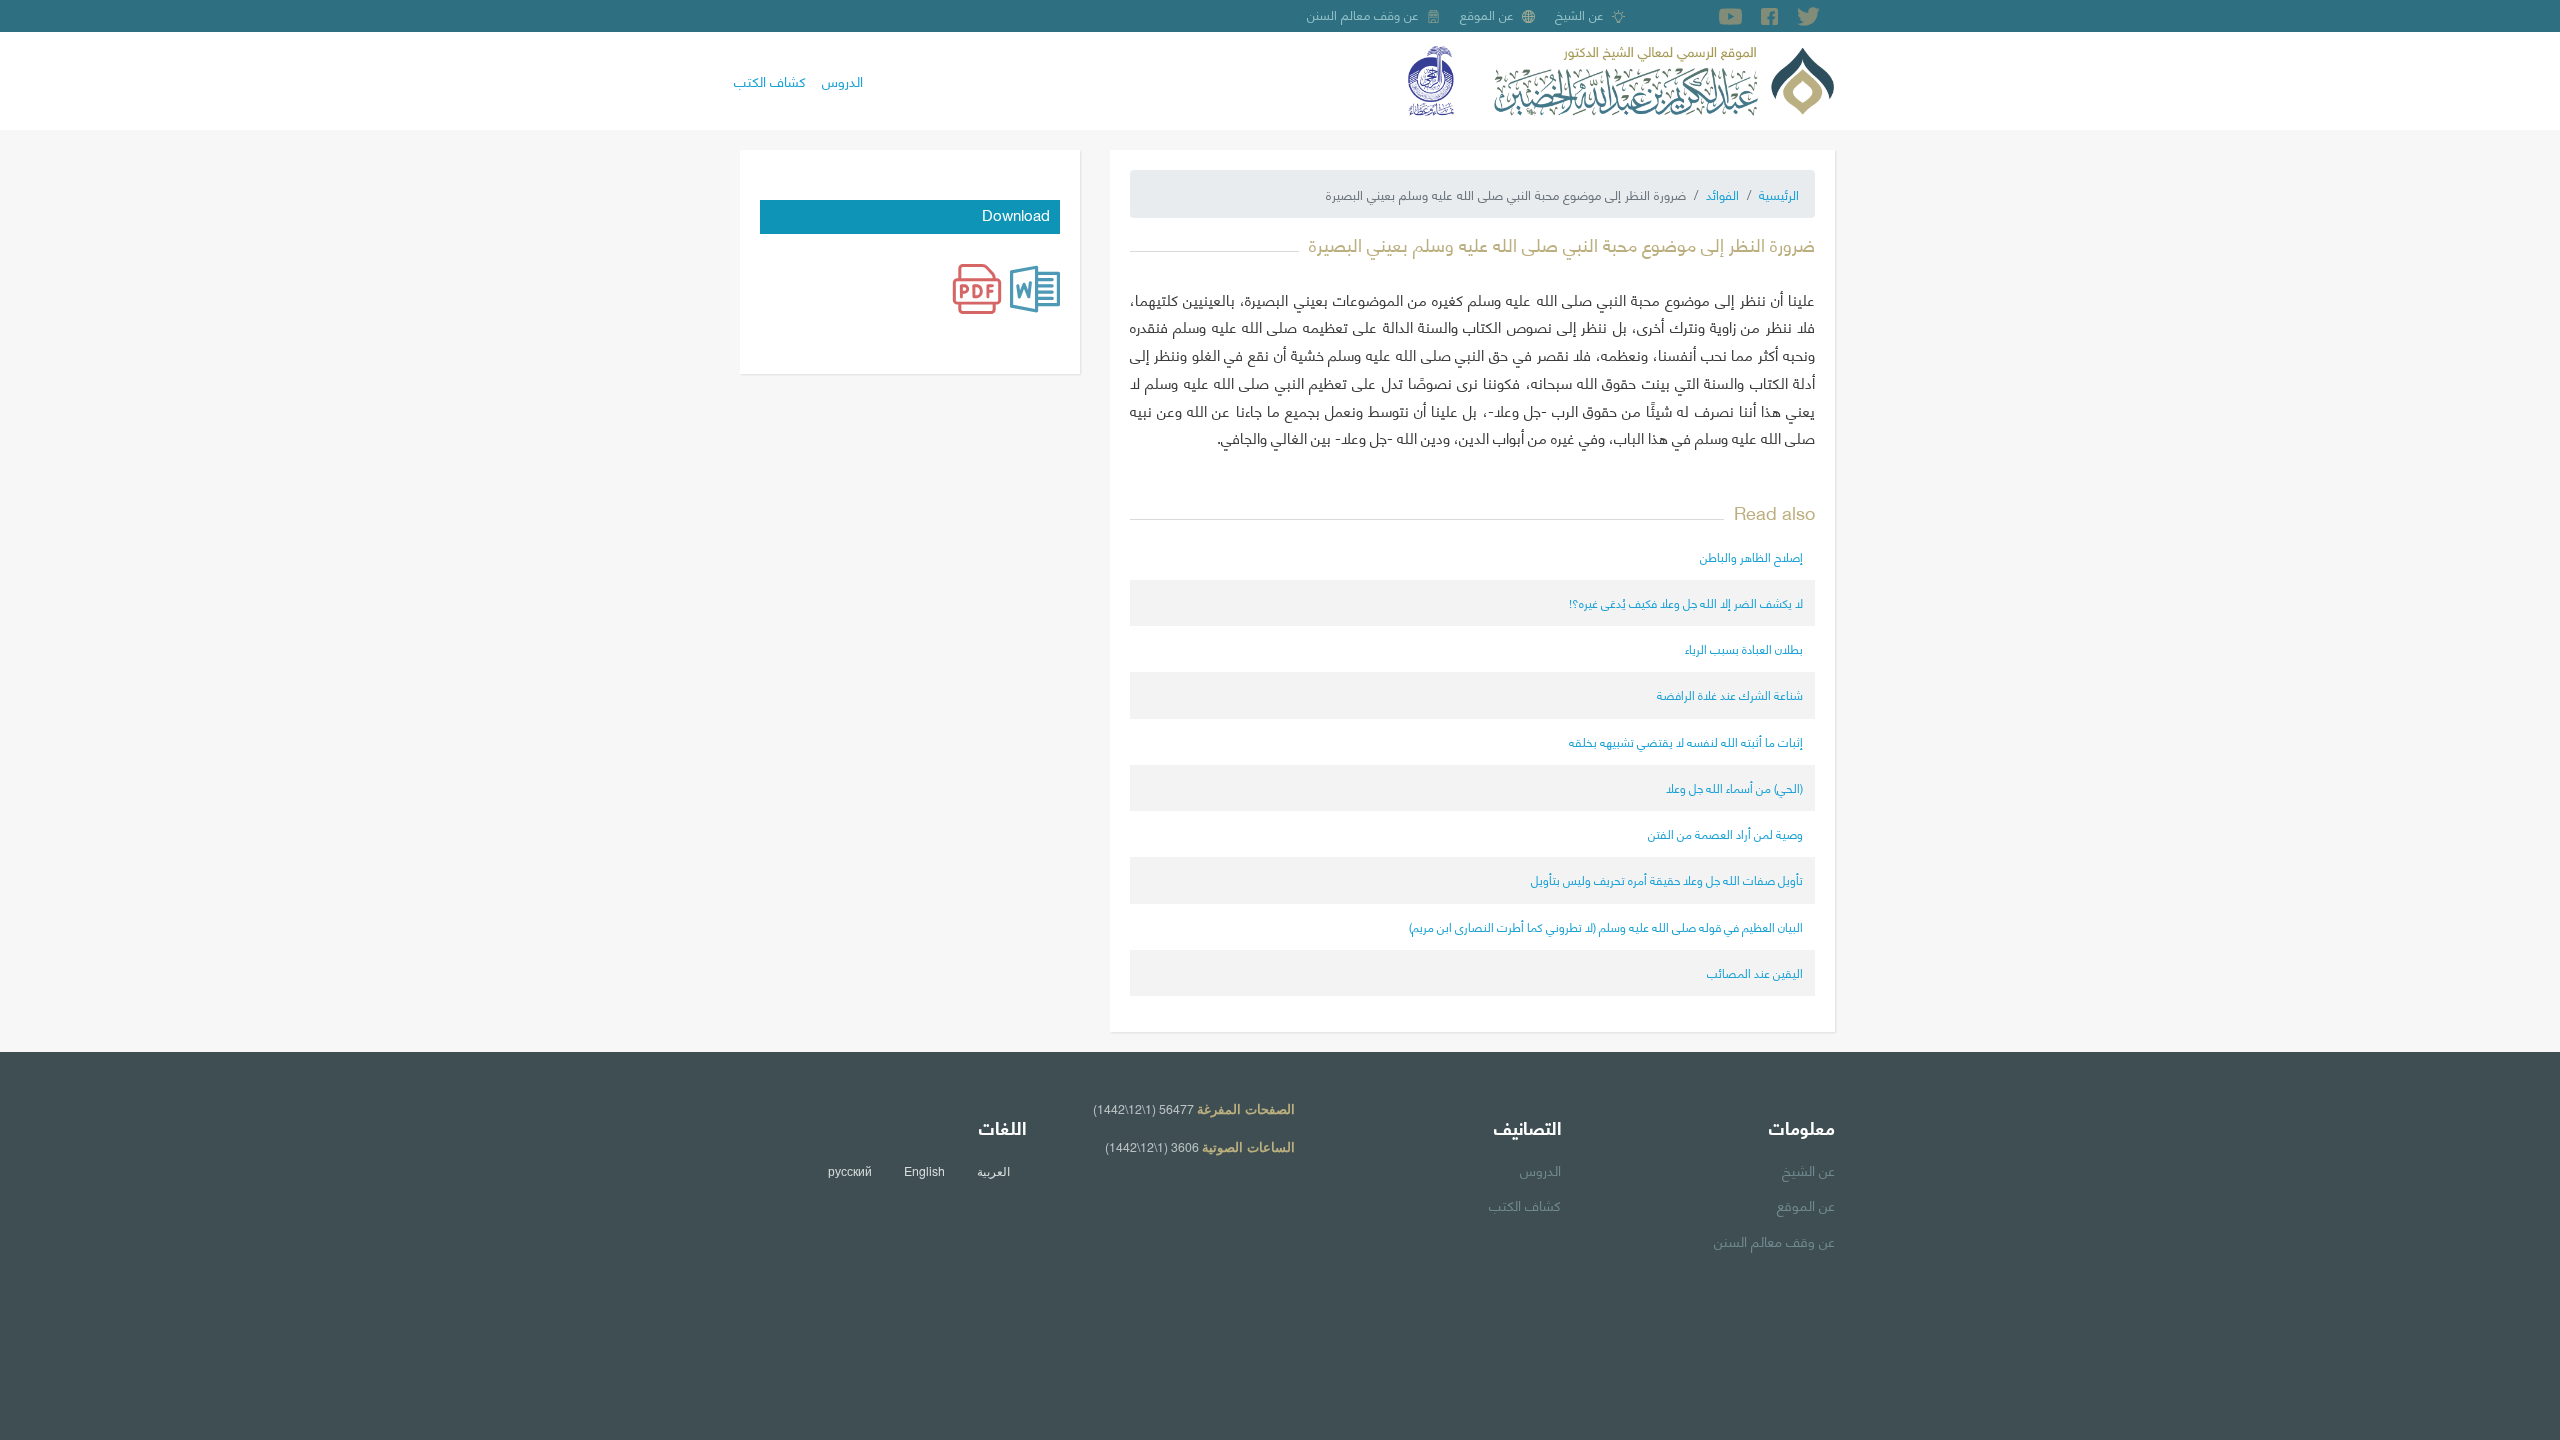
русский (850, 1171)
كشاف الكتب (770, 80)
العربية (993, 1171)
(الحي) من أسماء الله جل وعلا (1734, 787)
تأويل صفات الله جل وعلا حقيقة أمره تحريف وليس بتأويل (1667, 879)
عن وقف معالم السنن (1363, 14)
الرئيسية (1779, 194)
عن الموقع (1487, 14)
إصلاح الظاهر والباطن (1751, 556)
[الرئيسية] (1664, 78)
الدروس (842, 80)
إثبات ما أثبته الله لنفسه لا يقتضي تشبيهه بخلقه (1686, 741)
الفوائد (1722, 194)
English (924, 1171)
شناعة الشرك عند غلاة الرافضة (1730, 694)
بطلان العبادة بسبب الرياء (1744, 648)
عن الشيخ (1579, 14)
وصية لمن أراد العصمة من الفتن (1725, 833)
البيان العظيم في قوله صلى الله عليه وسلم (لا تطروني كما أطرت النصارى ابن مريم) (1606, 926)
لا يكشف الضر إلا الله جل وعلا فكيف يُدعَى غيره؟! (1686, 602)
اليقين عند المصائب (1755, 972)
